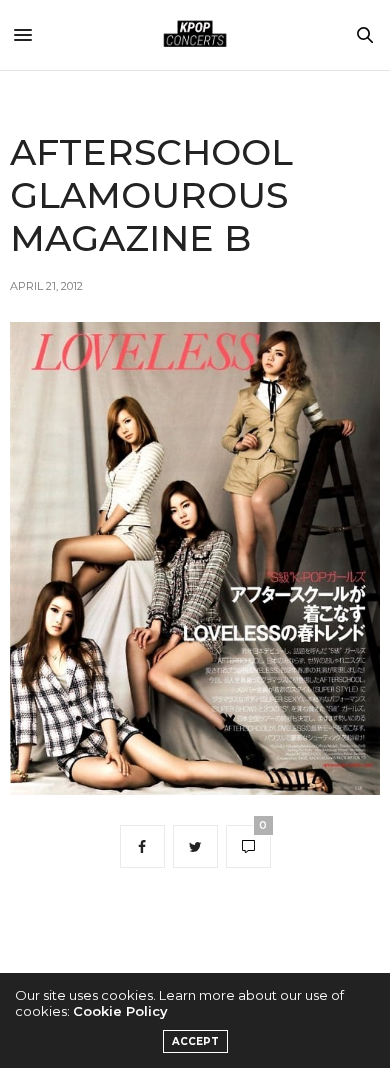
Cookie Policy (120, 1011)
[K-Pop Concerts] (195, 35)
